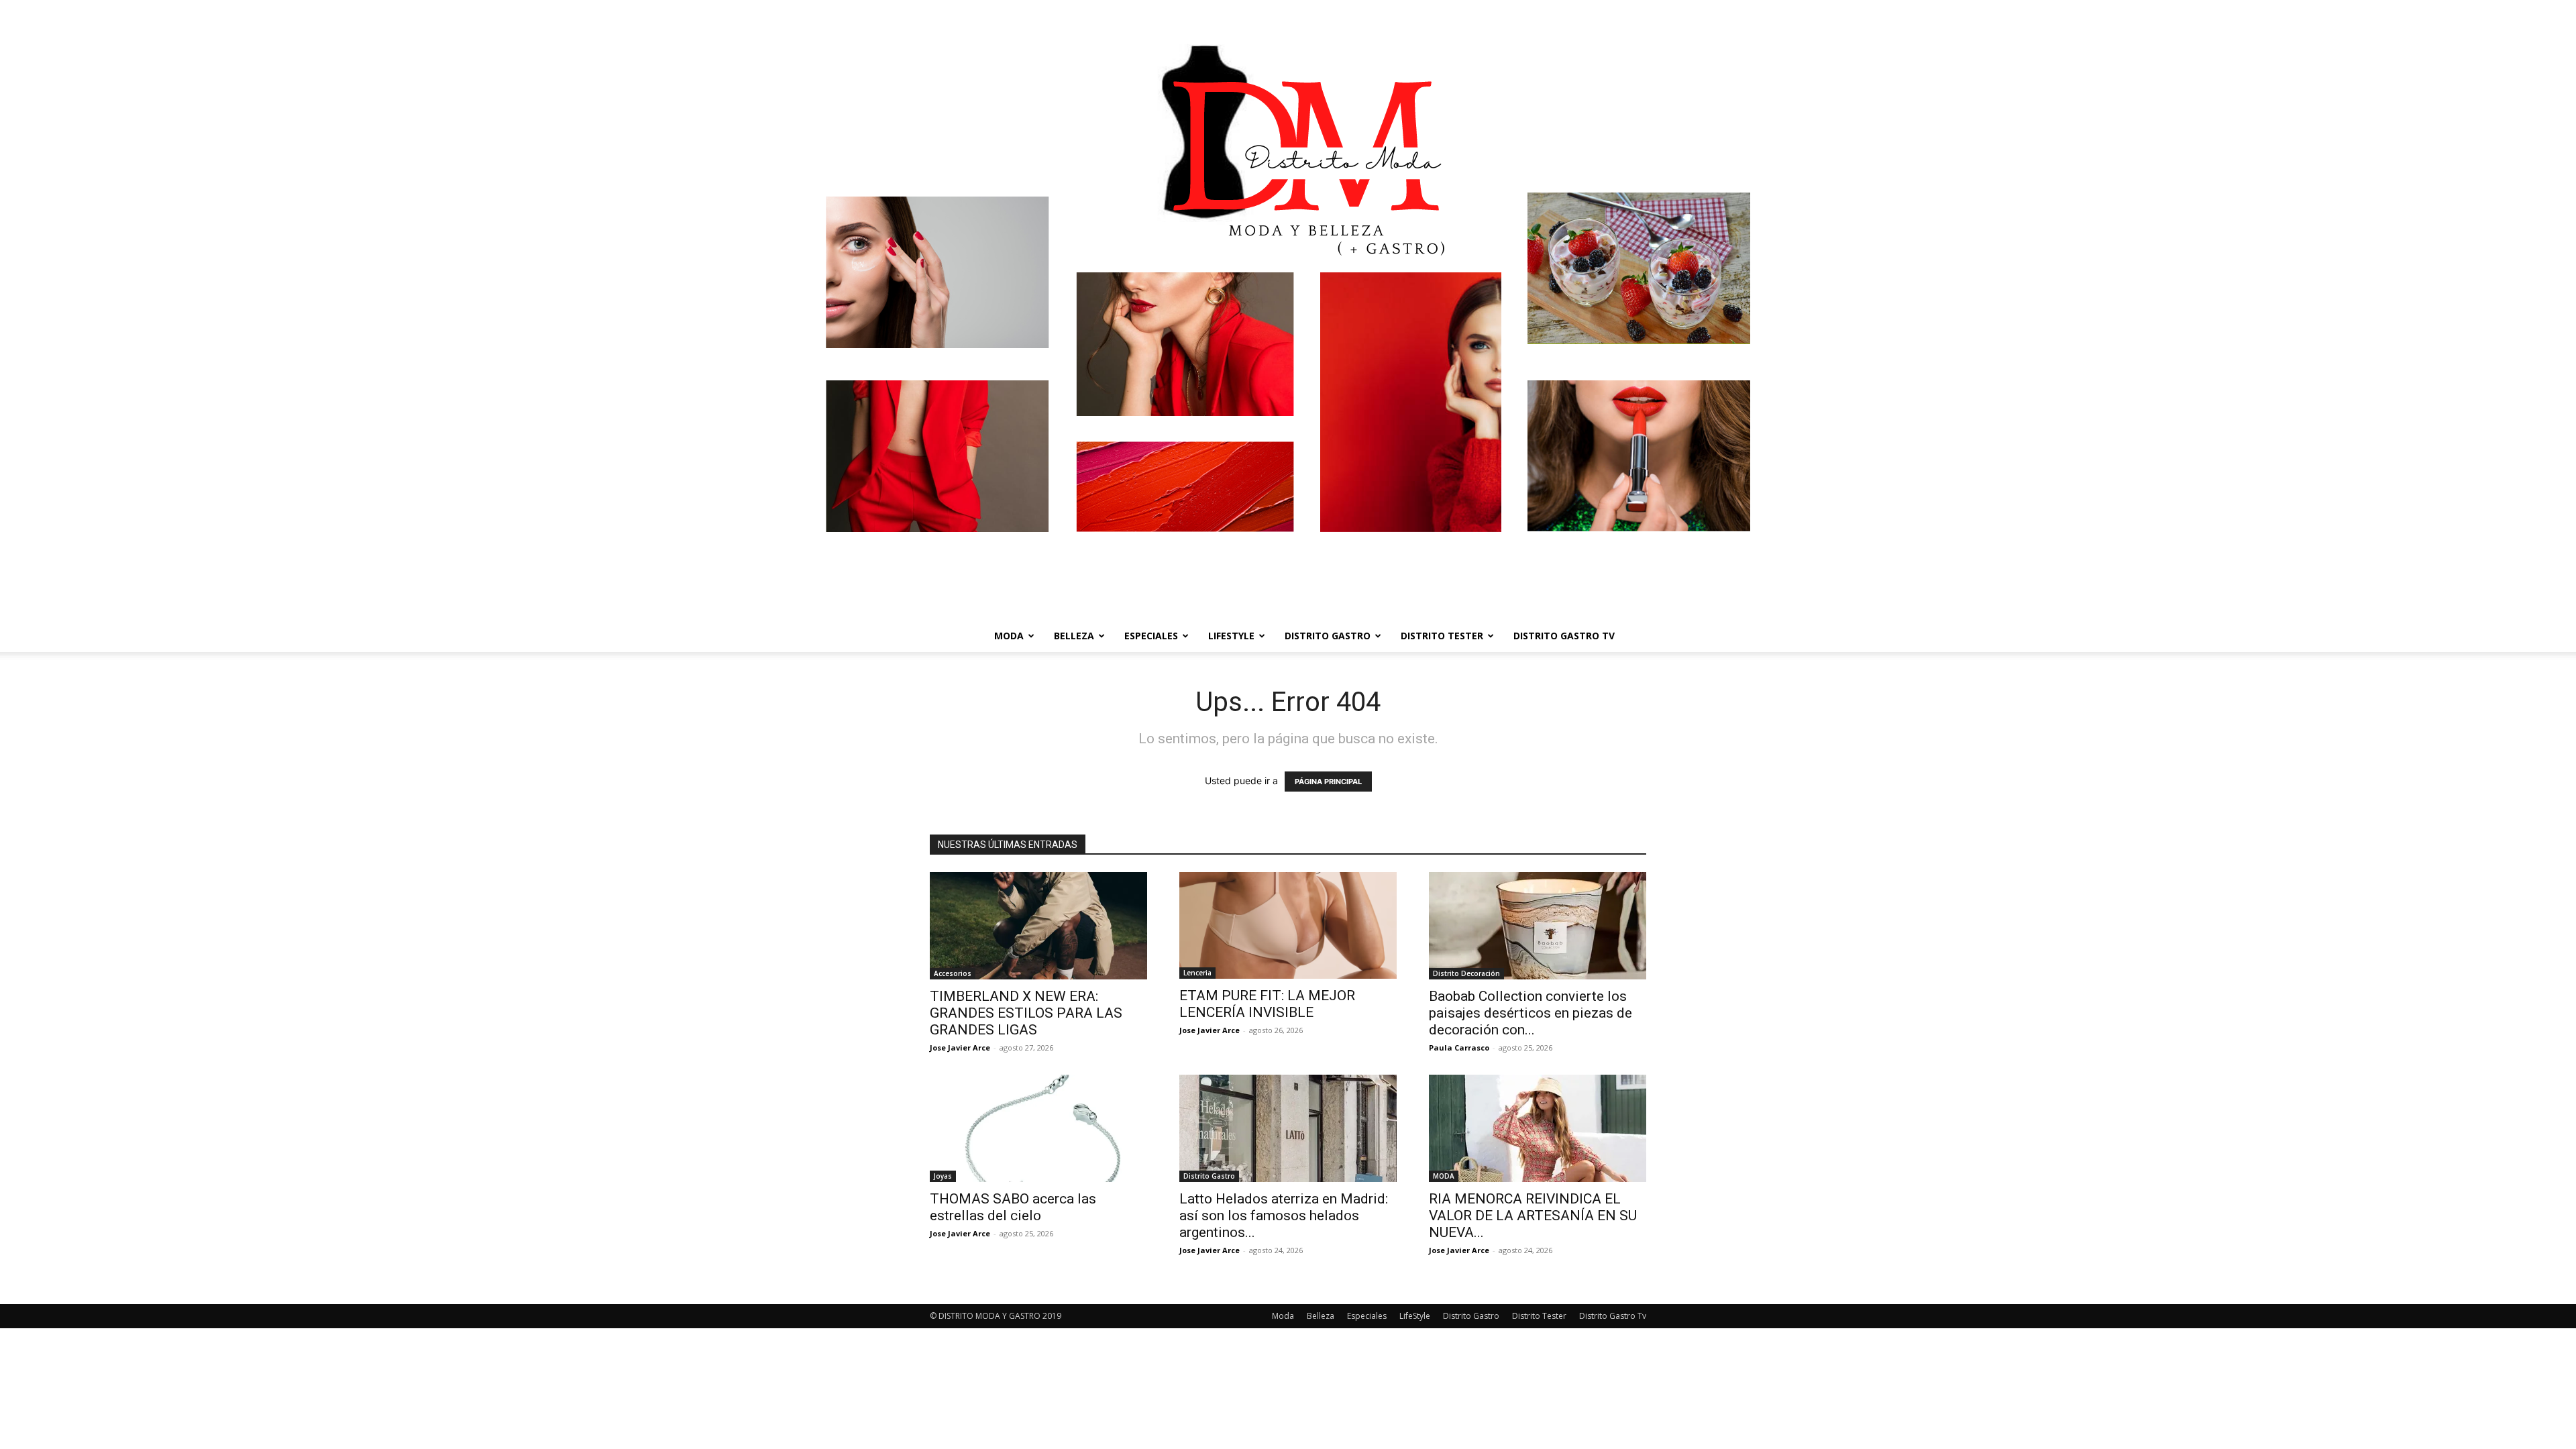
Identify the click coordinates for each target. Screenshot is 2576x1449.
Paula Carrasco (1459, 1048)
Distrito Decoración (1466, 973)
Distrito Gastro (1328, 636)
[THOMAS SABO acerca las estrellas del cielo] (1038, 1128)
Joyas (943, 1176)
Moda (1009, 636)
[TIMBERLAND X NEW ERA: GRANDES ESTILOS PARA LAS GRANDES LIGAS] (1038, 926)
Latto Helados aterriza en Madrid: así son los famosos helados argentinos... (1284, 1216)
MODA (1444, 1176)
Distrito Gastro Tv (1564, 636)
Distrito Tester (1442, 636)
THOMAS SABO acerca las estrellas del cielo (1013, 1207)
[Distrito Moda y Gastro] (1288, 310)
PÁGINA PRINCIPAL (1328, 782)
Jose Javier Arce (960, 1048)
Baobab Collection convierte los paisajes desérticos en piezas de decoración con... (1531, 1013)
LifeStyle (1231, 636)
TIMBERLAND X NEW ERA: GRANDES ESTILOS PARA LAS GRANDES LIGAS (1026, 1013)
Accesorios (953, 973)
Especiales (1151, 636)
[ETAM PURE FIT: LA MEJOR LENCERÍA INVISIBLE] (1288, 925)
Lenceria (1197, 973)
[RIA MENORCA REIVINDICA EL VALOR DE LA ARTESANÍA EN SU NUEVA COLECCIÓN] (1538, 1128)
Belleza (1074, 636)
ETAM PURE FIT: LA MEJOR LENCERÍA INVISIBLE (1267, 1004)
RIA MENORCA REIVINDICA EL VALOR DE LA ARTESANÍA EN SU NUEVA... (1533, 1216)
